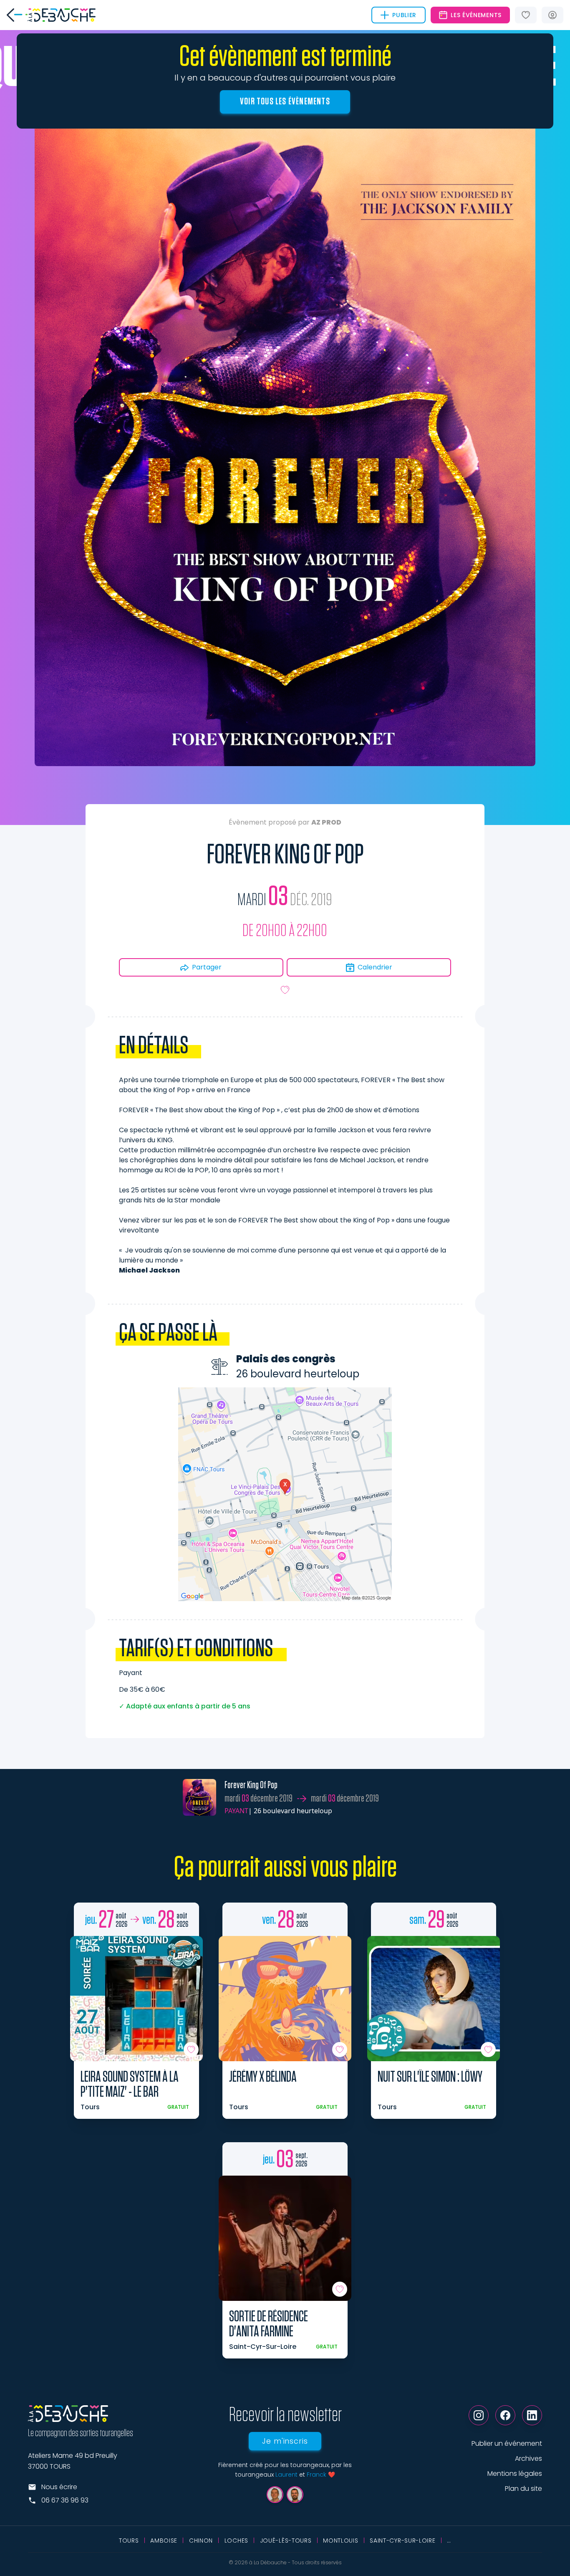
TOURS (129, 2541)
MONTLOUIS (340, 2541)
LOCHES (236, 2541)
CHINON (201, 2541)
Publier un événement (507, 2443)
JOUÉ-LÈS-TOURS (286, 2541)
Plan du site (523, 2489)
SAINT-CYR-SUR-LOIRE (402, 2541)
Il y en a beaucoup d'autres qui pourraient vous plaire (285, 78)
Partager (207, 967)
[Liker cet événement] (285, 990)
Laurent (286, 2475)
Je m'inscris (285, 2441)
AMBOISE (164, 2541)
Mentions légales (515, 2474)
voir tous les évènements (285, 101)
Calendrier (375, 967)
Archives (528, 2458)
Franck (317, 2475)
